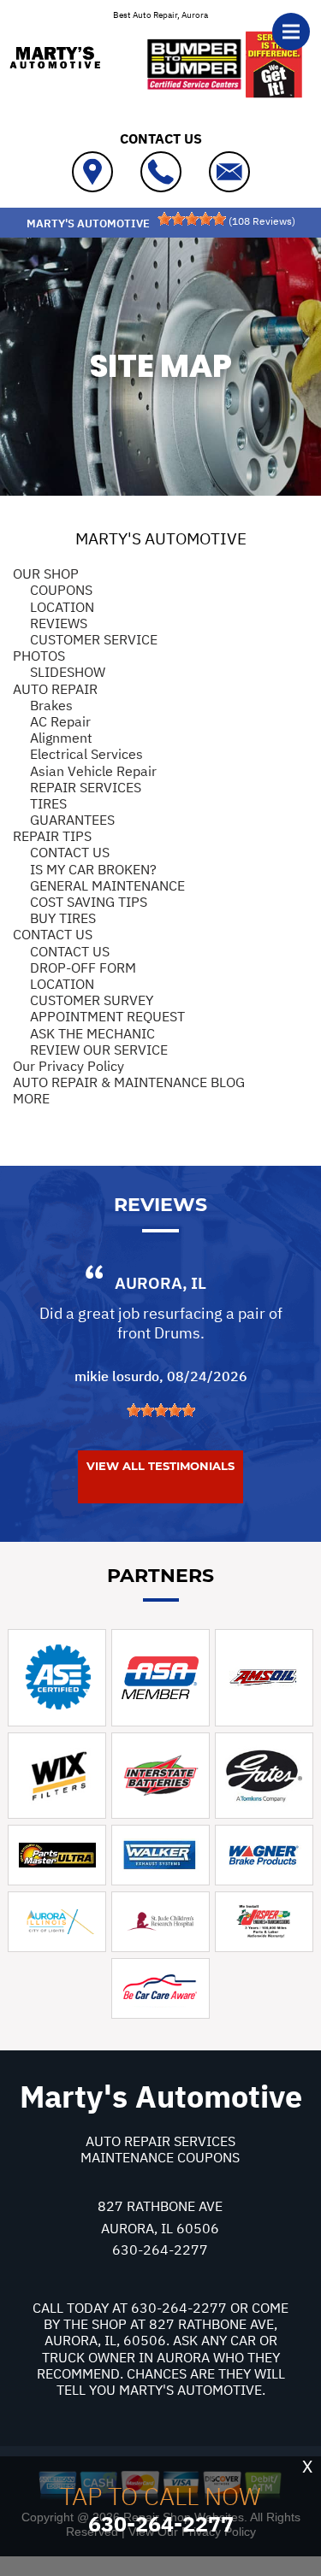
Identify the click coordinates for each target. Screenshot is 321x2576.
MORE (31, 1098)
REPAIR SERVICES (86, 787)
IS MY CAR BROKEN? (93, 869)
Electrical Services (86, 754)
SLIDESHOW (68, 672)
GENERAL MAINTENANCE (107, 885)
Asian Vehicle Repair (93, 771)
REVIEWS (59, 623)
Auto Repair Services (160, 2141)
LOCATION (62, 607)
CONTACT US (70, 852)
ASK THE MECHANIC (92, 1033)
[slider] (192, 219)
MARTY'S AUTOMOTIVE (161, 538)
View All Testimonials (160, 1466)
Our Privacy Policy (68, 1066)
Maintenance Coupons (160, 2157)
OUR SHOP (46, 573)
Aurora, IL (160, 1283)
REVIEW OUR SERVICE (99, 1050)
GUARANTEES (72, 820)
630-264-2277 (160, 2250)
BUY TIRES (63, 918)
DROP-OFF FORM (83, 967)
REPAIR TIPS (52, 836)
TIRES (48, 803)
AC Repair (60, 721)
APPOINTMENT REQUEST (107, 1016)
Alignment (61, 738)
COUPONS (61, 590)
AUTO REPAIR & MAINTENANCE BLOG (129, 1082)
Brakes (51, 705)
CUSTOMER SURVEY (92, 1000)
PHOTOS (39, 656)
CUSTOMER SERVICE (94, 639)
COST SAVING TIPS (89, 902)
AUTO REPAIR (55, 689)
